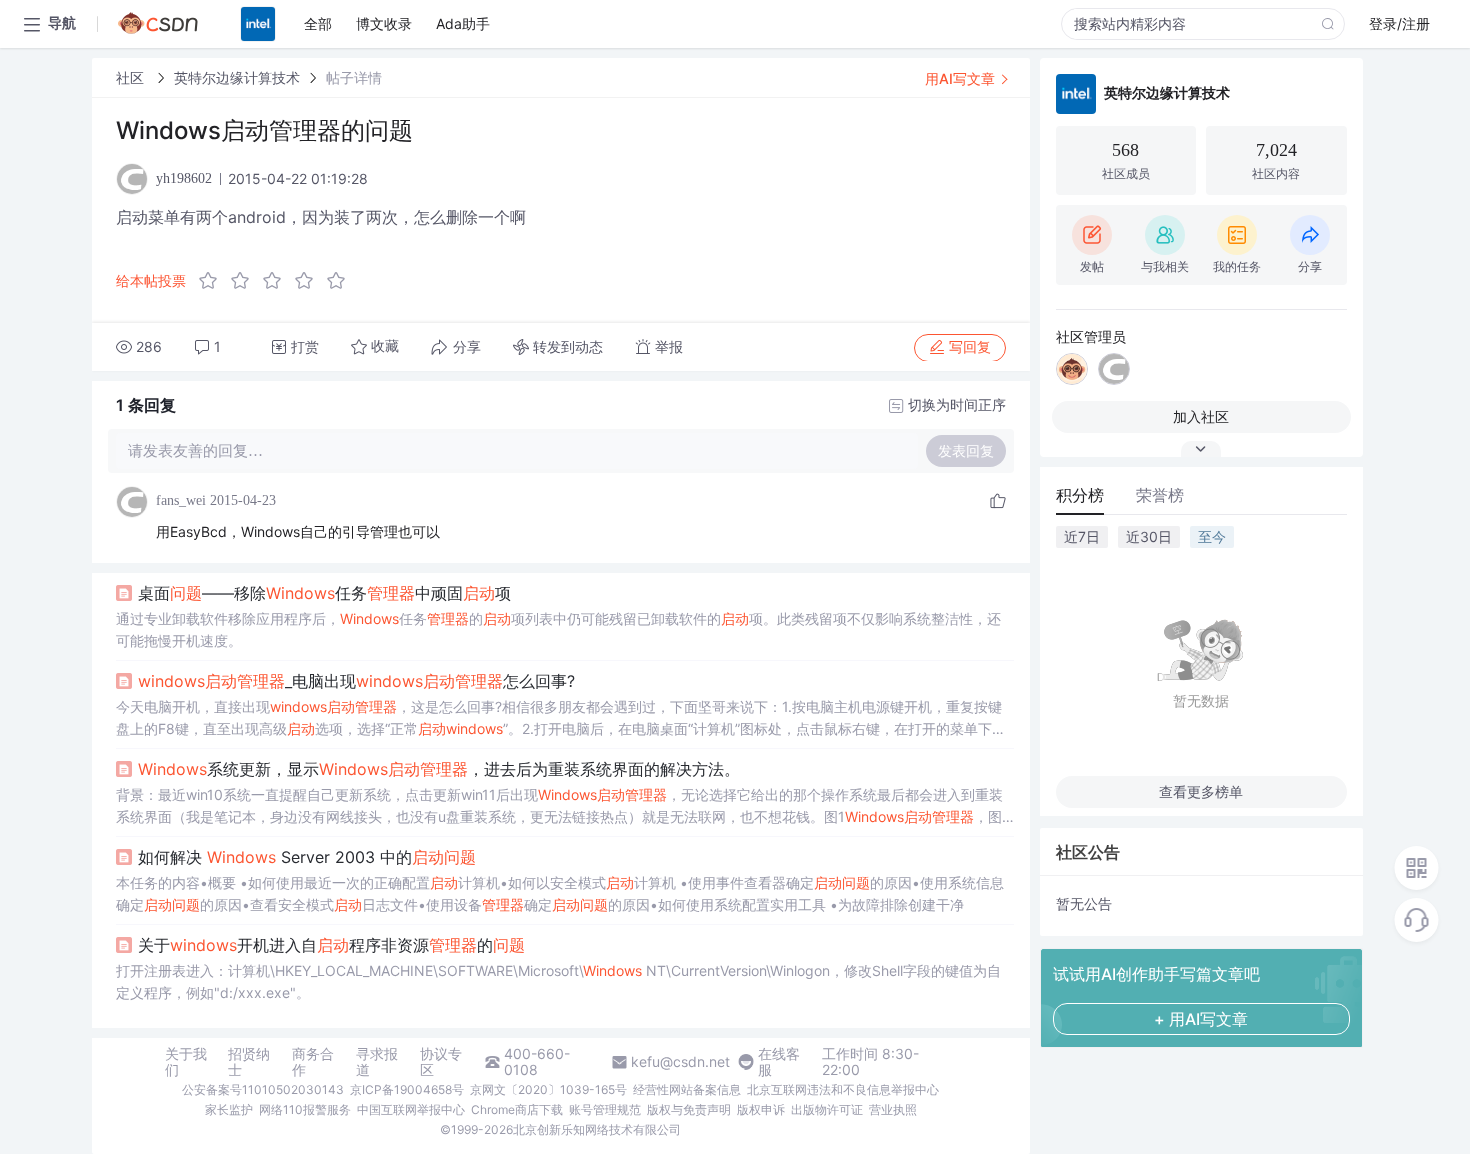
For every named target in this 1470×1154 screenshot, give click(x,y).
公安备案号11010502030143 (263, 1089)
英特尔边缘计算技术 (237, 77)
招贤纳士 (249, 1062)
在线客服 (779, 1062)
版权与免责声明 (689, 1109)
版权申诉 (761, 1109)
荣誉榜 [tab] (1160, 495)
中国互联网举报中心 (411, 1109)
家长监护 (229, 1109)
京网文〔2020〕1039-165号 (548, 1089)
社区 (132, 77)
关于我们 (186, 1062)
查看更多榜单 (1201, 791)
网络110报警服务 (305, 1109)
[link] (132, 77)
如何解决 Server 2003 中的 (307, 857)
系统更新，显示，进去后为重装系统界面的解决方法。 (439, 769)
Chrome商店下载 (517, 1109)
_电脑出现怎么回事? (356, 681)
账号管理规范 (605, 1109)
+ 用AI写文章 (1201, 1019)
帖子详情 (354, 77)
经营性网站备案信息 (687, 1089)
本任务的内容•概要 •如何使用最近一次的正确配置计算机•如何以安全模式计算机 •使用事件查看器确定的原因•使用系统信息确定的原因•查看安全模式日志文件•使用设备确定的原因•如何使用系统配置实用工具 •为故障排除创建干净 (560, 893)
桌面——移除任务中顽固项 (324, 593)
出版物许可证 (827, 1109)
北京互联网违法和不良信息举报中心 (843, 1089)
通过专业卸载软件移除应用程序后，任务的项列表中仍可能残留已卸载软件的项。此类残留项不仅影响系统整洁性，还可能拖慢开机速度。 (558, 629)
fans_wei (181, 500)
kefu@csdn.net (680, 1062)
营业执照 (893, 1109)
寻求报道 (377, 1062)
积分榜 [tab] (1080, 495)
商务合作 (313, 1062)
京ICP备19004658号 (407, 1089)
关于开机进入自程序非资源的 (331, 945)
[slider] (278, 281)
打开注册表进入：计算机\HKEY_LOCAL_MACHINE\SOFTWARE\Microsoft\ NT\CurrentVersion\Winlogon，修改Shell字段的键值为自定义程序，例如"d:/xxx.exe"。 (558, 981)
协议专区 (441, 1062)
